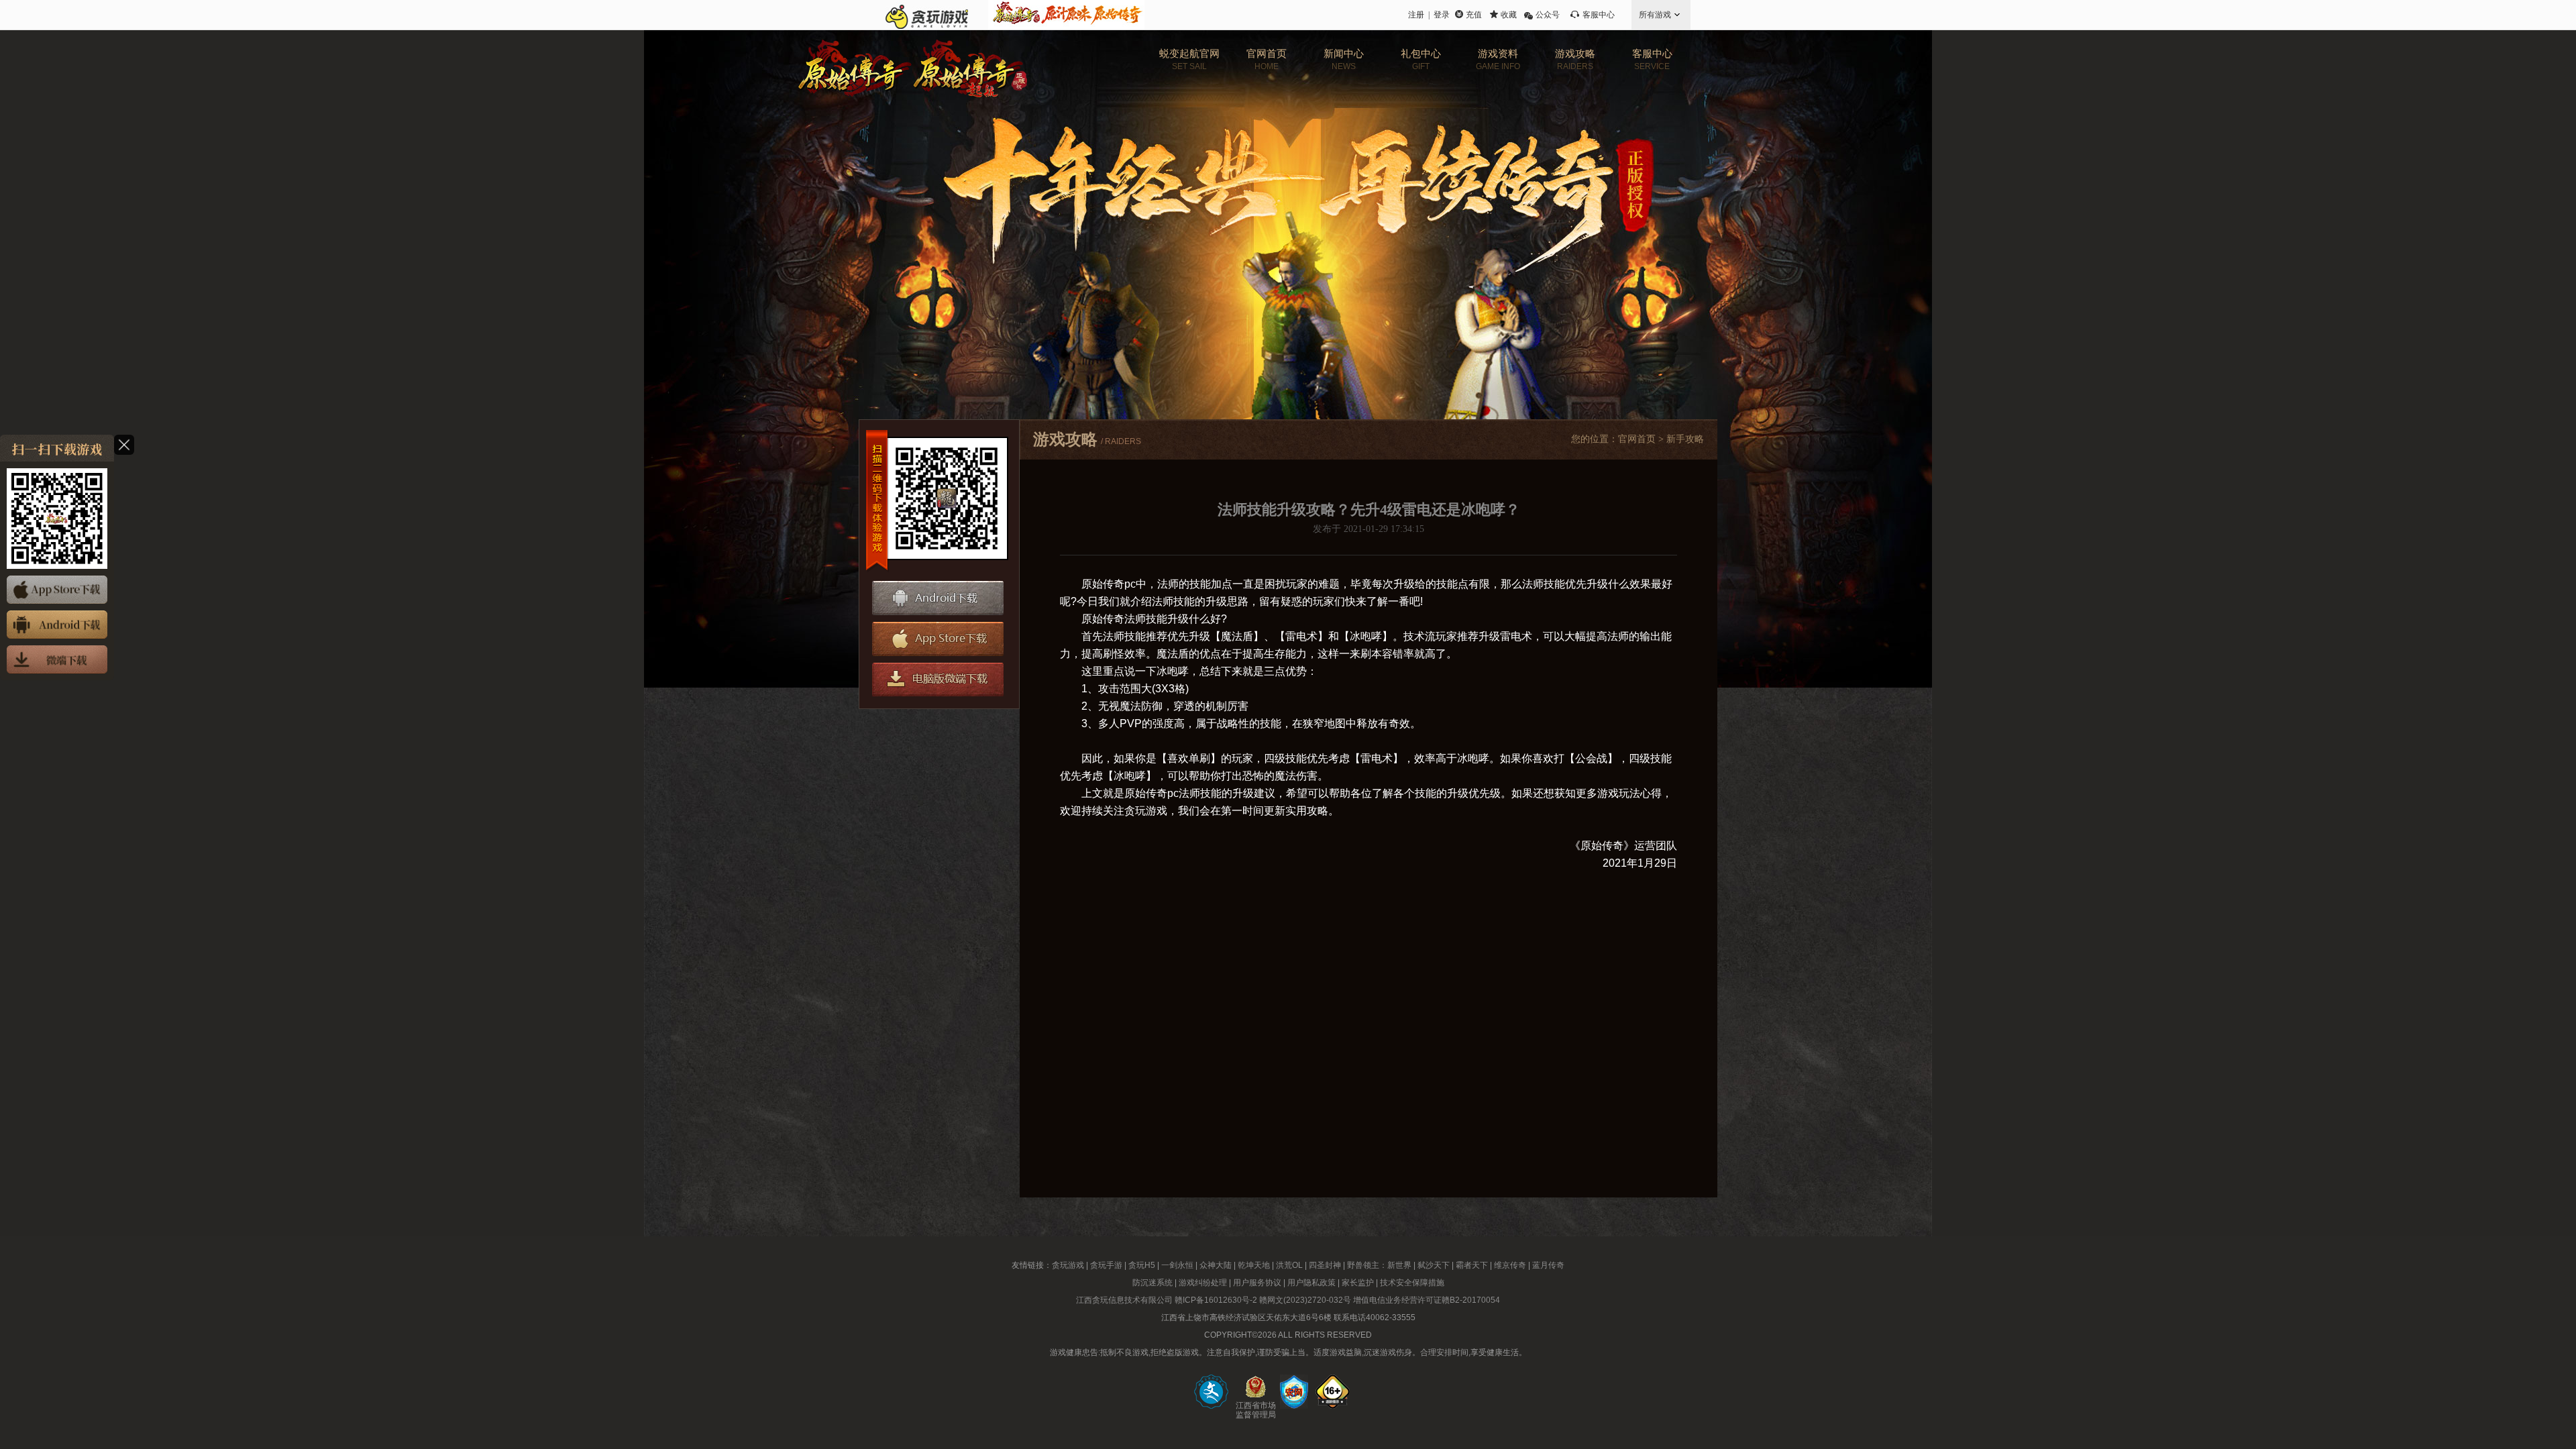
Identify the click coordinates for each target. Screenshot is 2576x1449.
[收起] (124, 445)
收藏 (1509, 15)
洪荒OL (1289, 1265)
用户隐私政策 (1311, 1283)
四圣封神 (1325, 1265)
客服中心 (1599, 15)
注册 (1416, 15)
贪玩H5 (1142, 1265)
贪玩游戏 (1068, 1265)
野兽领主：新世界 (1379, 1265)
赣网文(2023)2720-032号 (1305, 1300)
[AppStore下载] (57, 590)
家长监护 (1358, 1283)
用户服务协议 (1257, 1283)
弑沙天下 (1434, 1265)
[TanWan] (927, 15)
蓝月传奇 (1548, 1265)
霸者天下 (1472, 1265)
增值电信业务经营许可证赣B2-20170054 (1427, 1300)
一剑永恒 (1177, 1265)
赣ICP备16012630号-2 (1216, 1300)
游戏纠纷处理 (1203, 1283)
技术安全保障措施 (1412, 1283)
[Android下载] (57, 625)
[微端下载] (57, 659)
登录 (1442, 15)
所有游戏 (1655, 15)
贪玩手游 (1106, 1265)
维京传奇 (1510, 1265)
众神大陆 (1216, 1265)
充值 (1474, 15)
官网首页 (1637, 439)
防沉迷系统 (1152, 1283)
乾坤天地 (1254, 1265)
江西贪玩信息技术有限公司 (1124, 1300)
